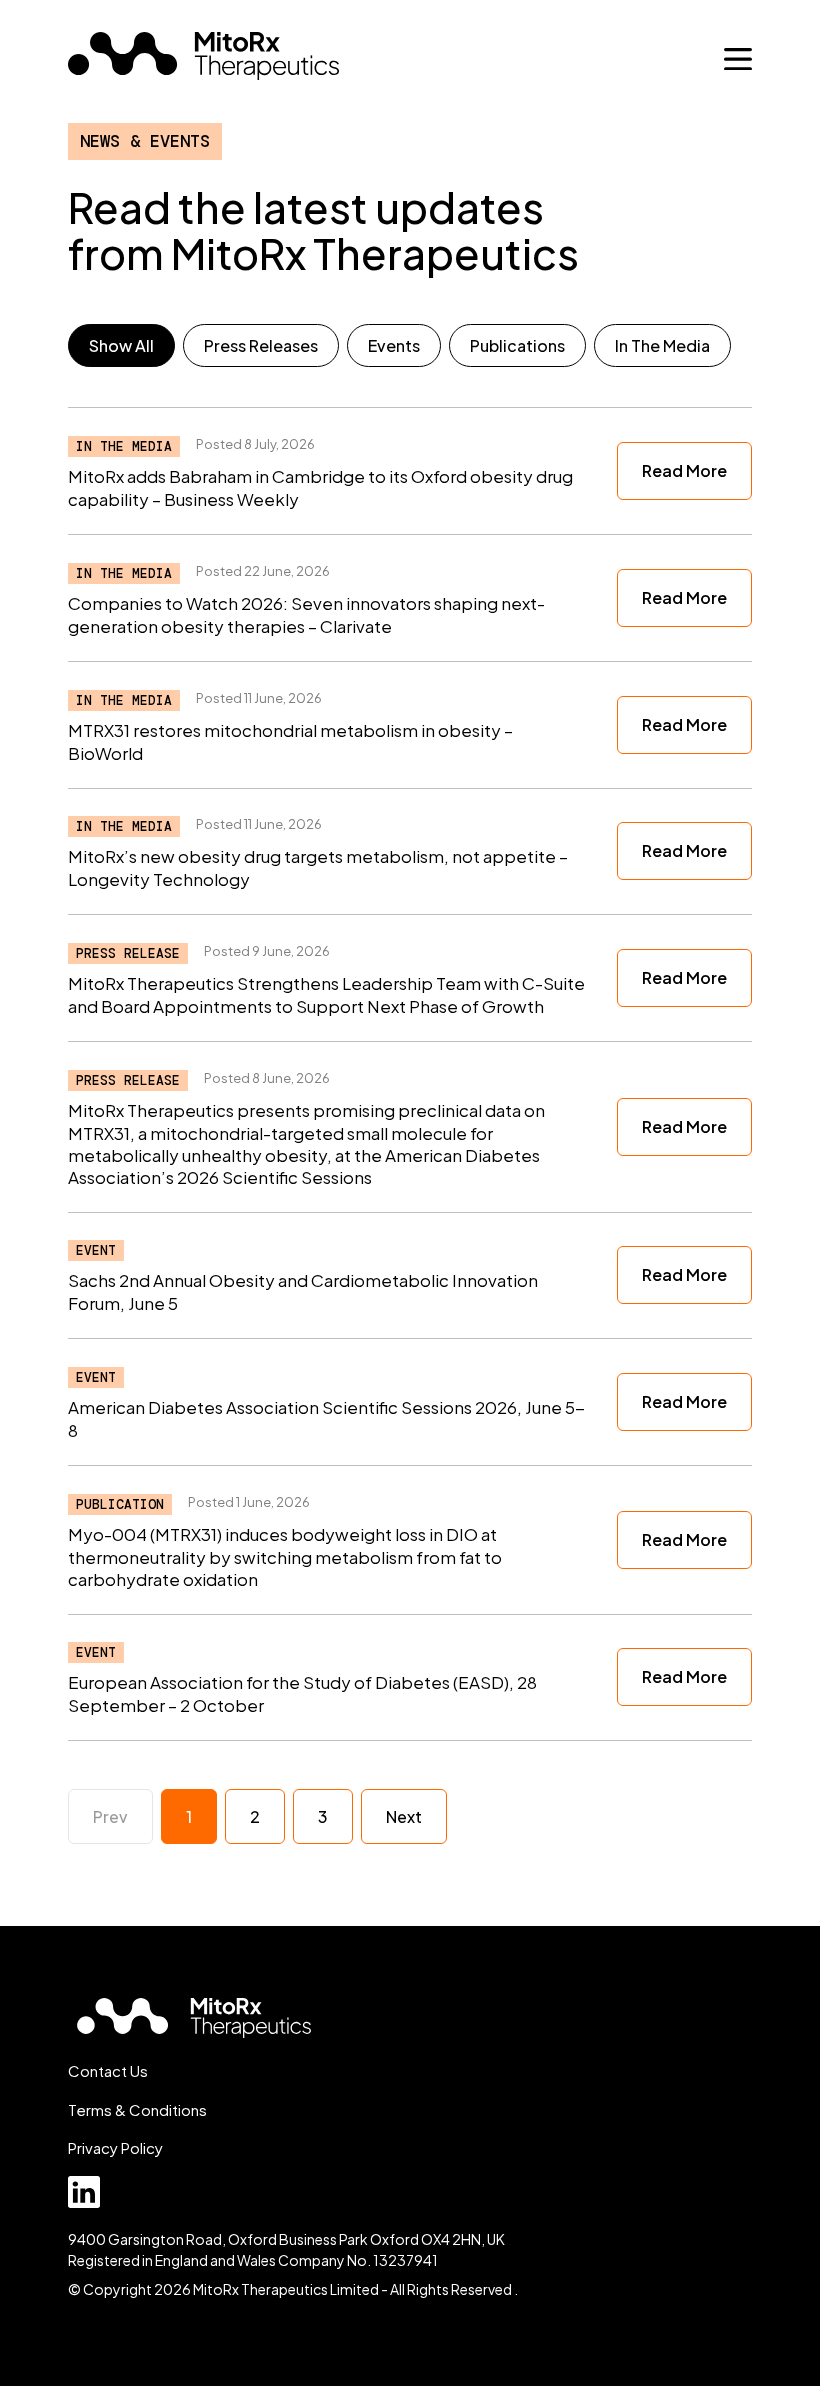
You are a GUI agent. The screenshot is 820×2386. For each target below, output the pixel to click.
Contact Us (108, 2070)
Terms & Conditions (137, 2109)
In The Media (662, 345)
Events (394, 345)
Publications (517, 345)
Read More (684, 470)
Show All (121, 345)
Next (404, 1816)
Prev (110, 1816)
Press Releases (261, 345)
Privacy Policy (115, 2147)
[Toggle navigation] (738, 59)
